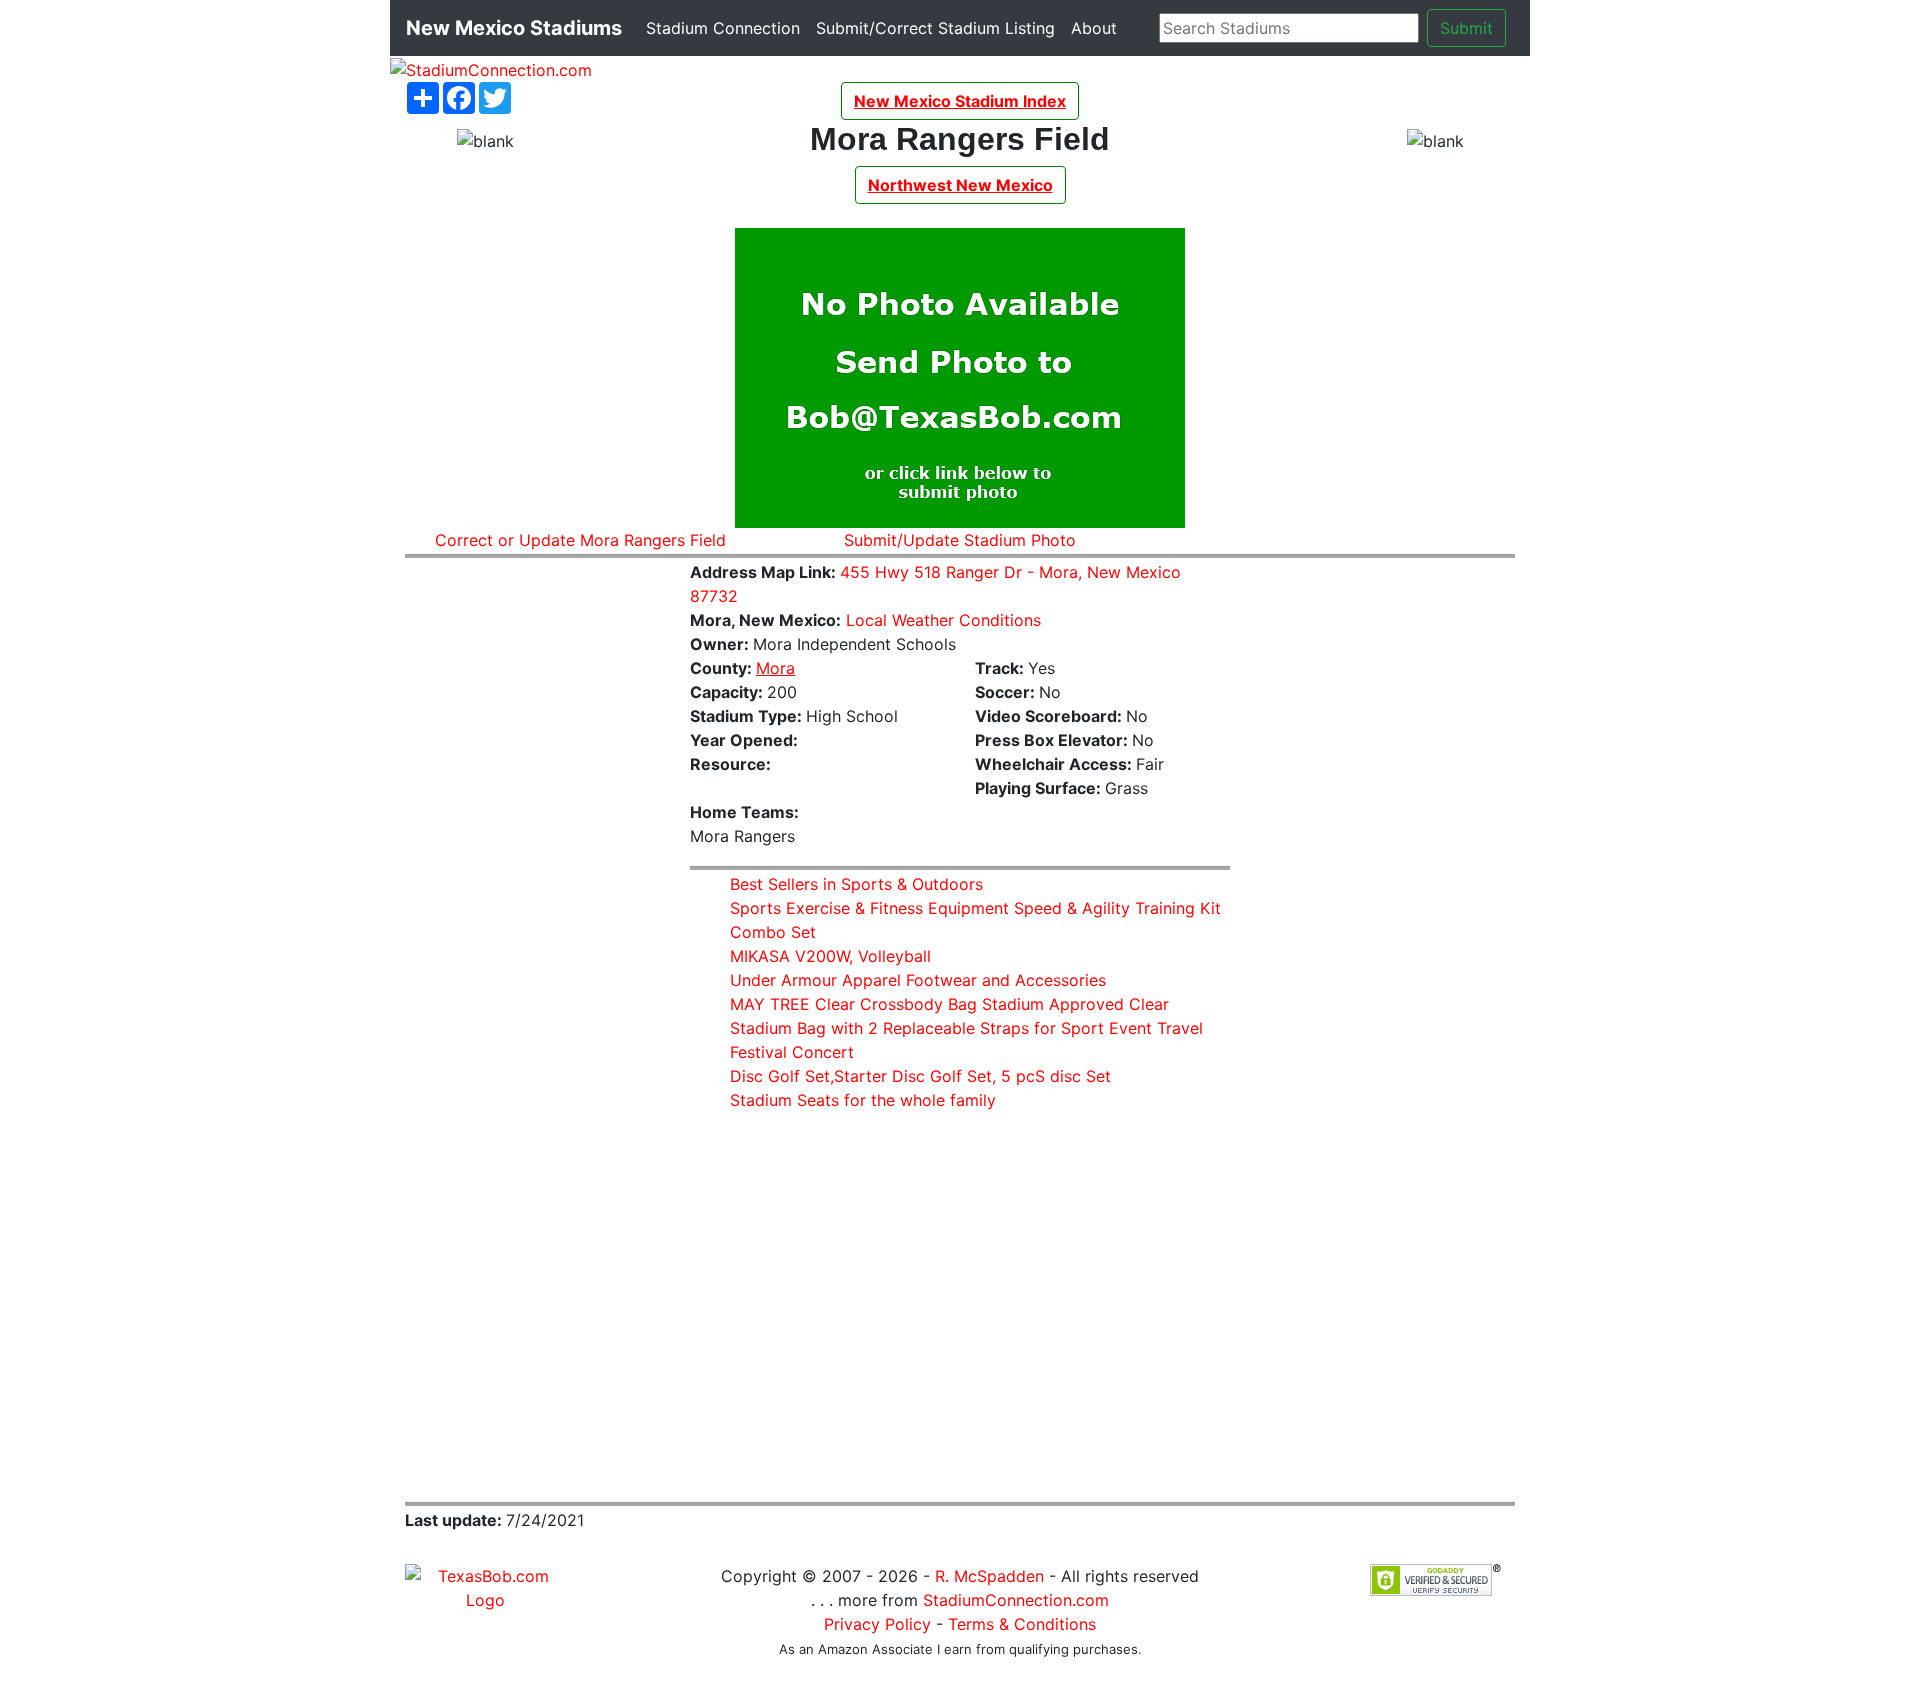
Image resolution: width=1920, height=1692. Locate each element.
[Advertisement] (532, 875)
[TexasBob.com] (485, 1586)
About (1098, 27)
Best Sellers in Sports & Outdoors (856, 884)
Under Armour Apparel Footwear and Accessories (918, 980)
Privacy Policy (877, 1624)
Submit (1466, 28)
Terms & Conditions (1022, 1624)
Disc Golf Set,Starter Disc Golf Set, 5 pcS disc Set (920, 1076)
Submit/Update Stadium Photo (960, 540)
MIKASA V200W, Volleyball (830, 956)
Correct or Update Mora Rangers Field (580, 540)
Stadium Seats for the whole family (863, 1100)
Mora (775, 668)
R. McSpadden (989, 1576)
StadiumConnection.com (1016, 1600)
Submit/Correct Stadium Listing (939, 27)
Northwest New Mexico (960, 185)
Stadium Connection (727, 27)
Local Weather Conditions (943, 620)
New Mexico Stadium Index (960, 101)
